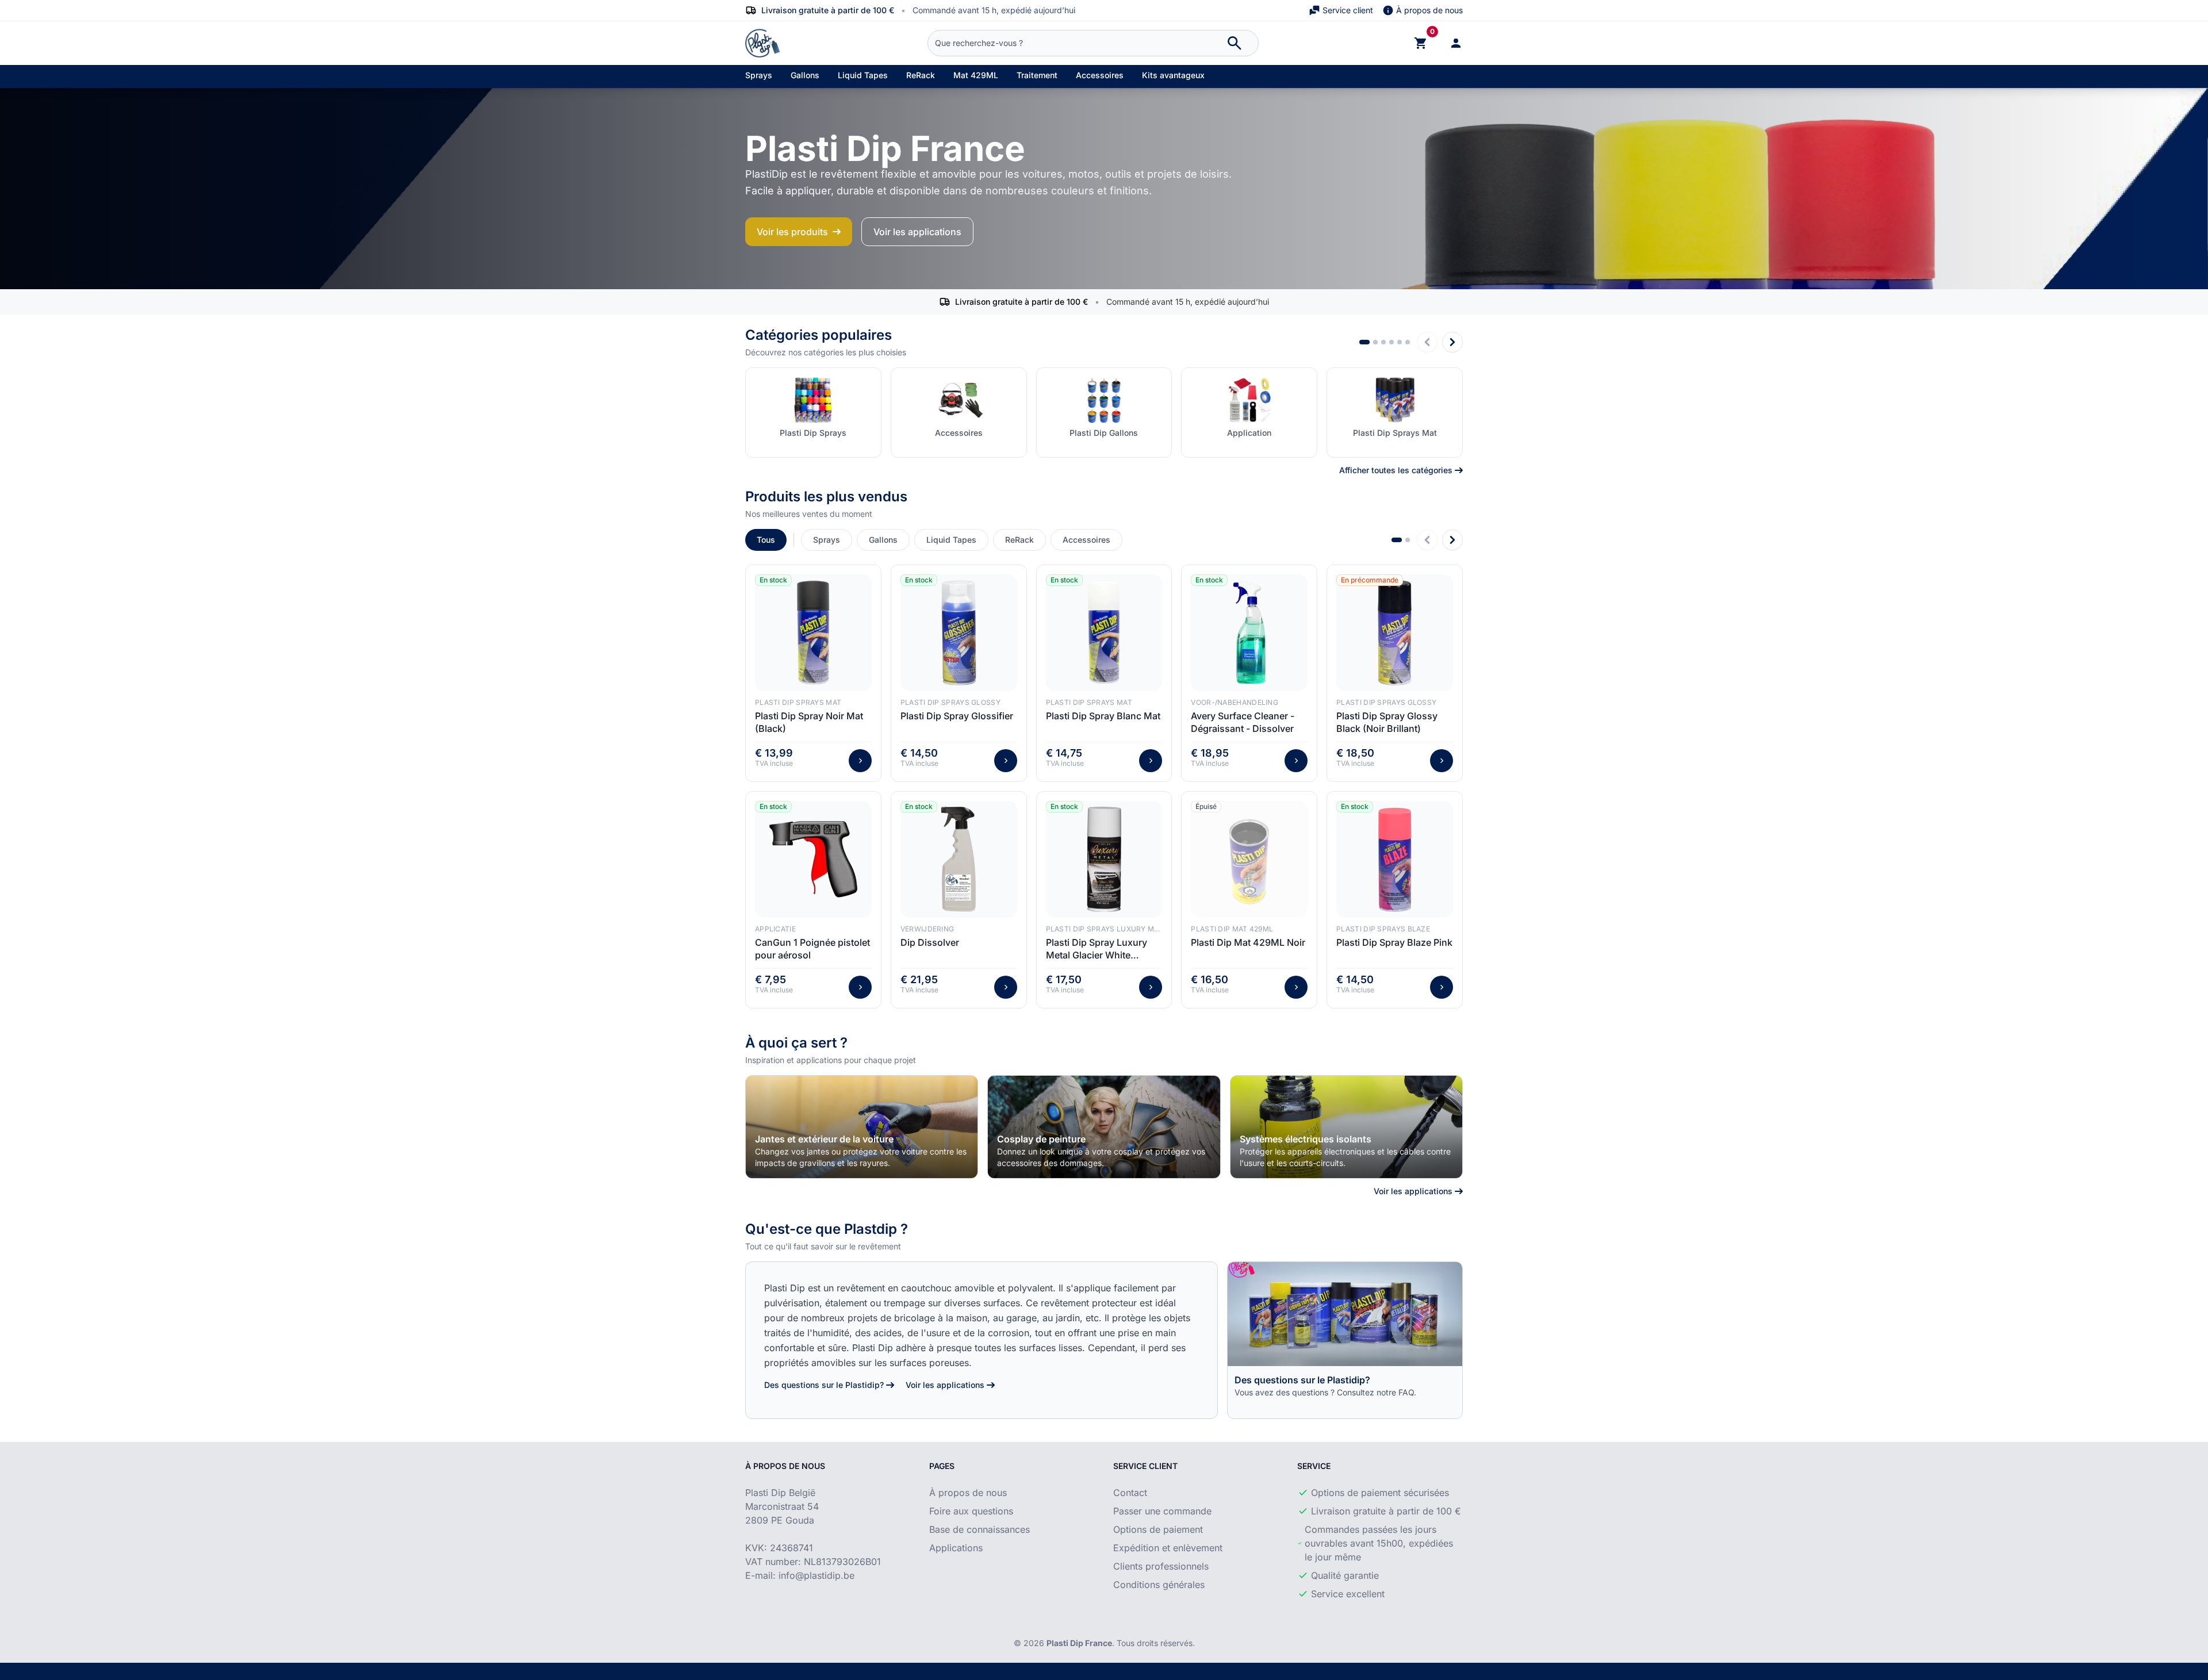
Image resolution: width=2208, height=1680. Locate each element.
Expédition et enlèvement (1168, 1548)
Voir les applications (917, 232)
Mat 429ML (976, 75)
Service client (1348, 10)
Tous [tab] (766, 540)
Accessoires (1100, 75)
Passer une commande (1162, 1511)
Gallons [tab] (883, 540)
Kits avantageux (1173, 75)
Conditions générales (1159, 1585)
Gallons (805, 75)
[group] (862, 1127)
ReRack (921, 75)
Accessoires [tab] (1086, 540)
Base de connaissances (980, 1529)
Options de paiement (1158, 1529)
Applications (956, 1548)
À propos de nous (1429, 10)
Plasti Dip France (1079, 1643)
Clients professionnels (1161, 1566)
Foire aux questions (971, 1511)
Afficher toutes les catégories (1396, 470)
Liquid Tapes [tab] (951, 540)
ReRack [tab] (1019, 540)
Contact (1130, 1493)
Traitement (1037, 75)
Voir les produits (792, 232)
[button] (1364, 342)
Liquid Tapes (863, 75)
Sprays (759, 75)
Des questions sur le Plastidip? (824, 1385)
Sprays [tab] (827, 540)
